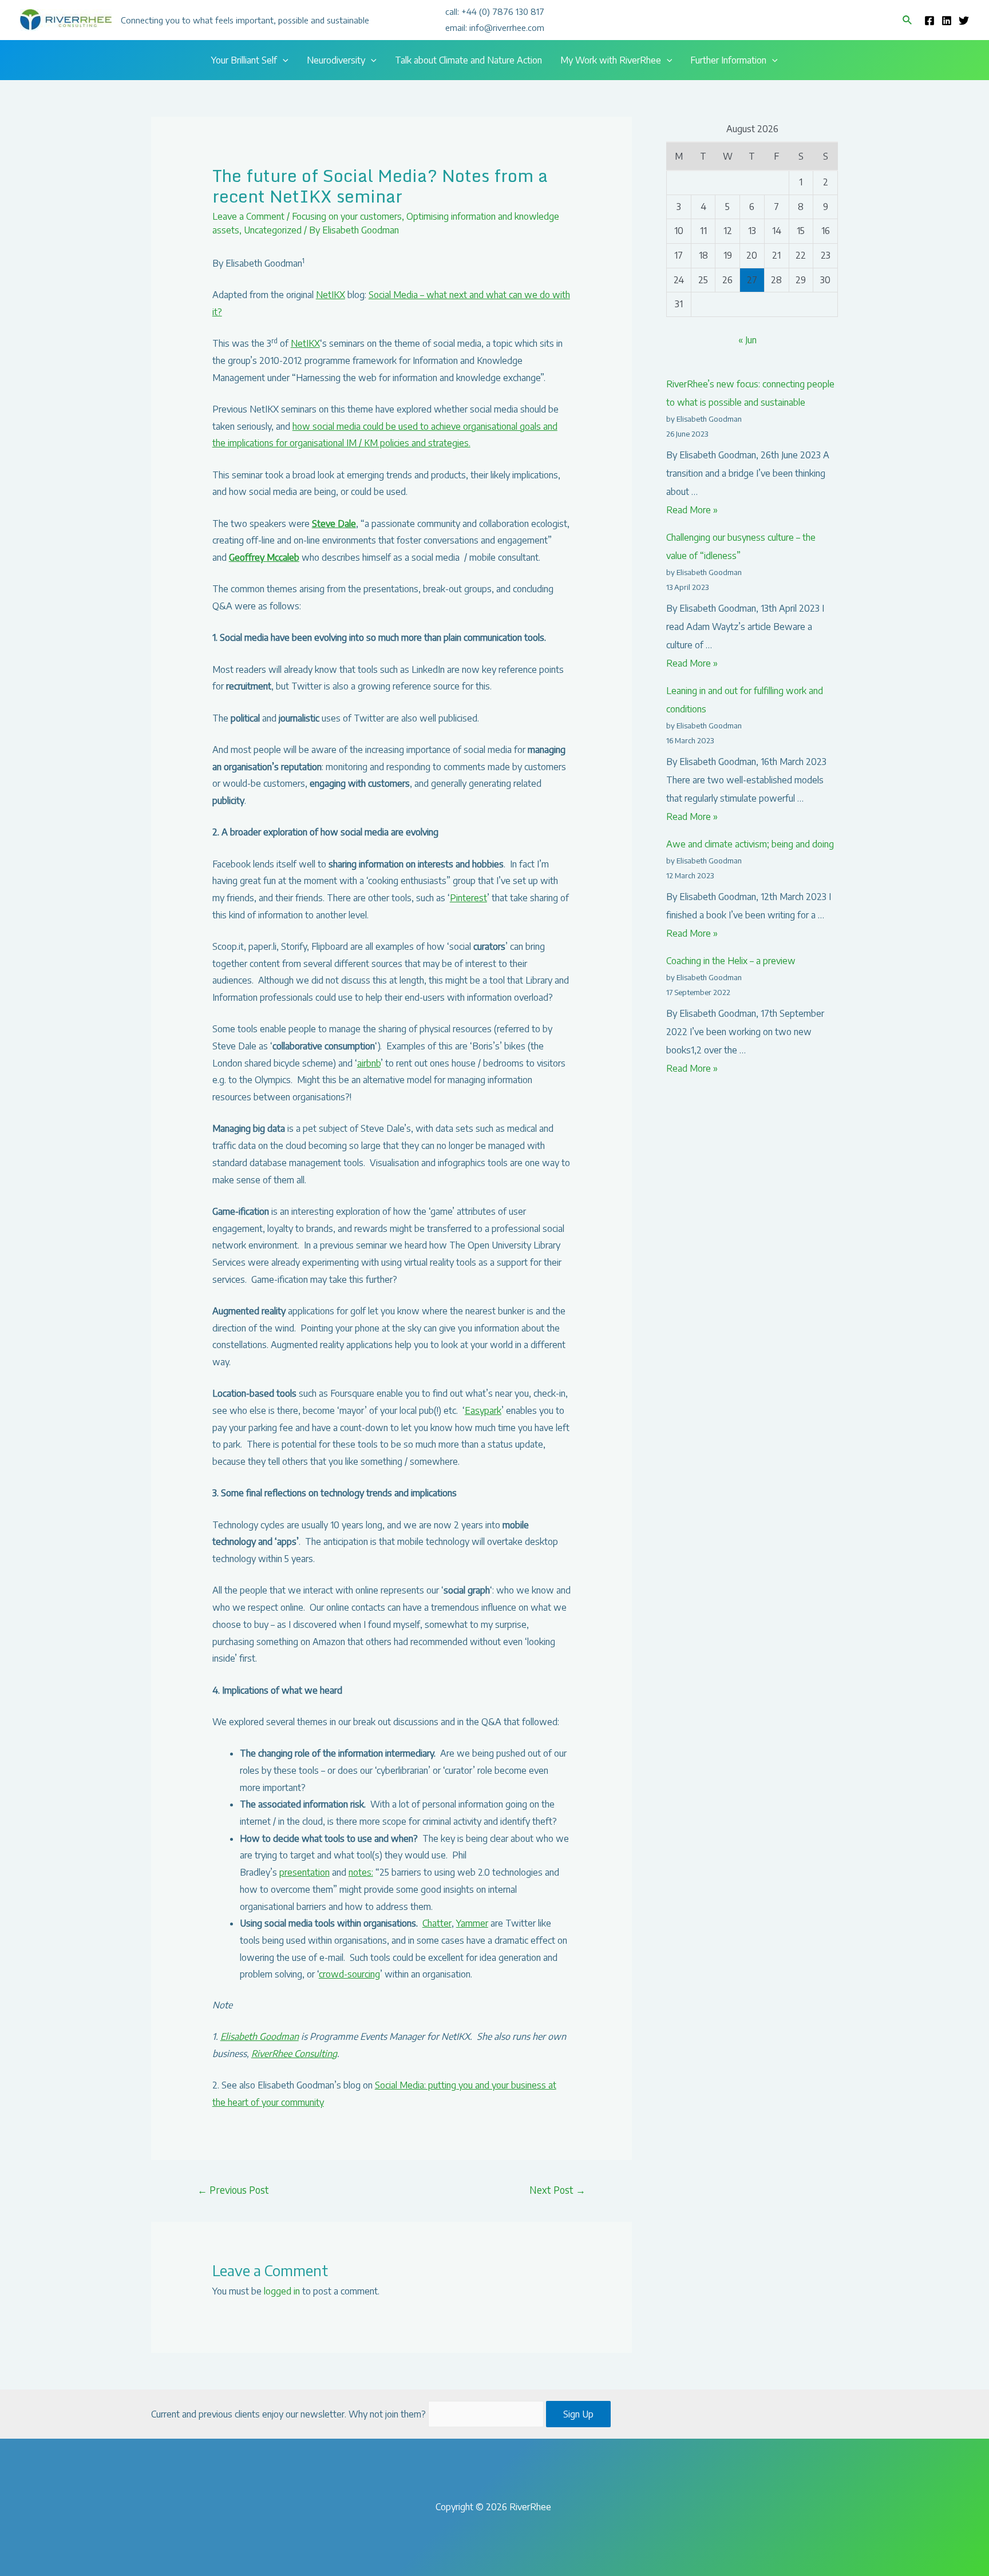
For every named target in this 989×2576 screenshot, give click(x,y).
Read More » (692, 510)
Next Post (557, 2190)
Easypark (483, 1410)
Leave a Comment (248, 216)
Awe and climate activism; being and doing (750, 844)
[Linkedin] (947, 21)
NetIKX (331, 295)
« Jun (747, 340)
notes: (361, 1872)
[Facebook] (929, 21)
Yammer (472, 1923)
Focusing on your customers (347, 216)
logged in (282, 2291)
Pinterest (468, 898)
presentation (304, 1872)
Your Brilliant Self (244, 60)
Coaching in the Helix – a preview (731, 961)
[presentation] (283, 60)
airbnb (369, 1063)
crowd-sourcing (349, 1974)
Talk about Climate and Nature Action (468, 60)
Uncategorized (273, 230)
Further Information (728, 60)
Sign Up (578, 2414)
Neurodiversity (336, 60)
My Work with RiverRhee (611, 60)
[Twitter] (964, 21)
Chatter (437, 1923)
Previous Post (233, 2190)
